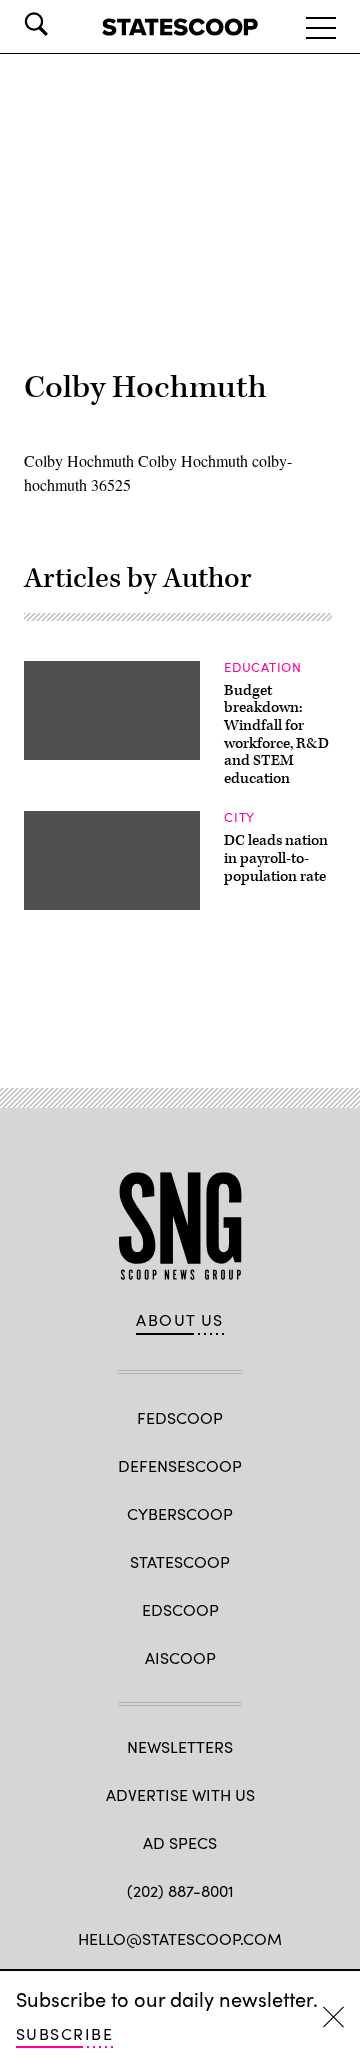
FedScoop (180, 1417)
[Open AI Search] (64, 24)
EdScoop (180, 1609)
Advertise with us (180, 1794)
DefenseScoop (180, 1465)
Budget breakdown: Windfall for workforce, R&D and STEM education (276, 734)
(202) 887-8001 (180, 1890)
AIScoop (180, 1657)
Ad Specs (180, 1842)
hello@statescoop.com (180, 1938)
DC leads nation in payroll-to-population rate (276, 858)
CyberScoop (180, 1513)
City (239, 817)
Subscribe (64, 2033)
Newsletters (180, 1746)
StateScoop (180, 1561)
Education (263, 667)
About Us (180, 1320)
